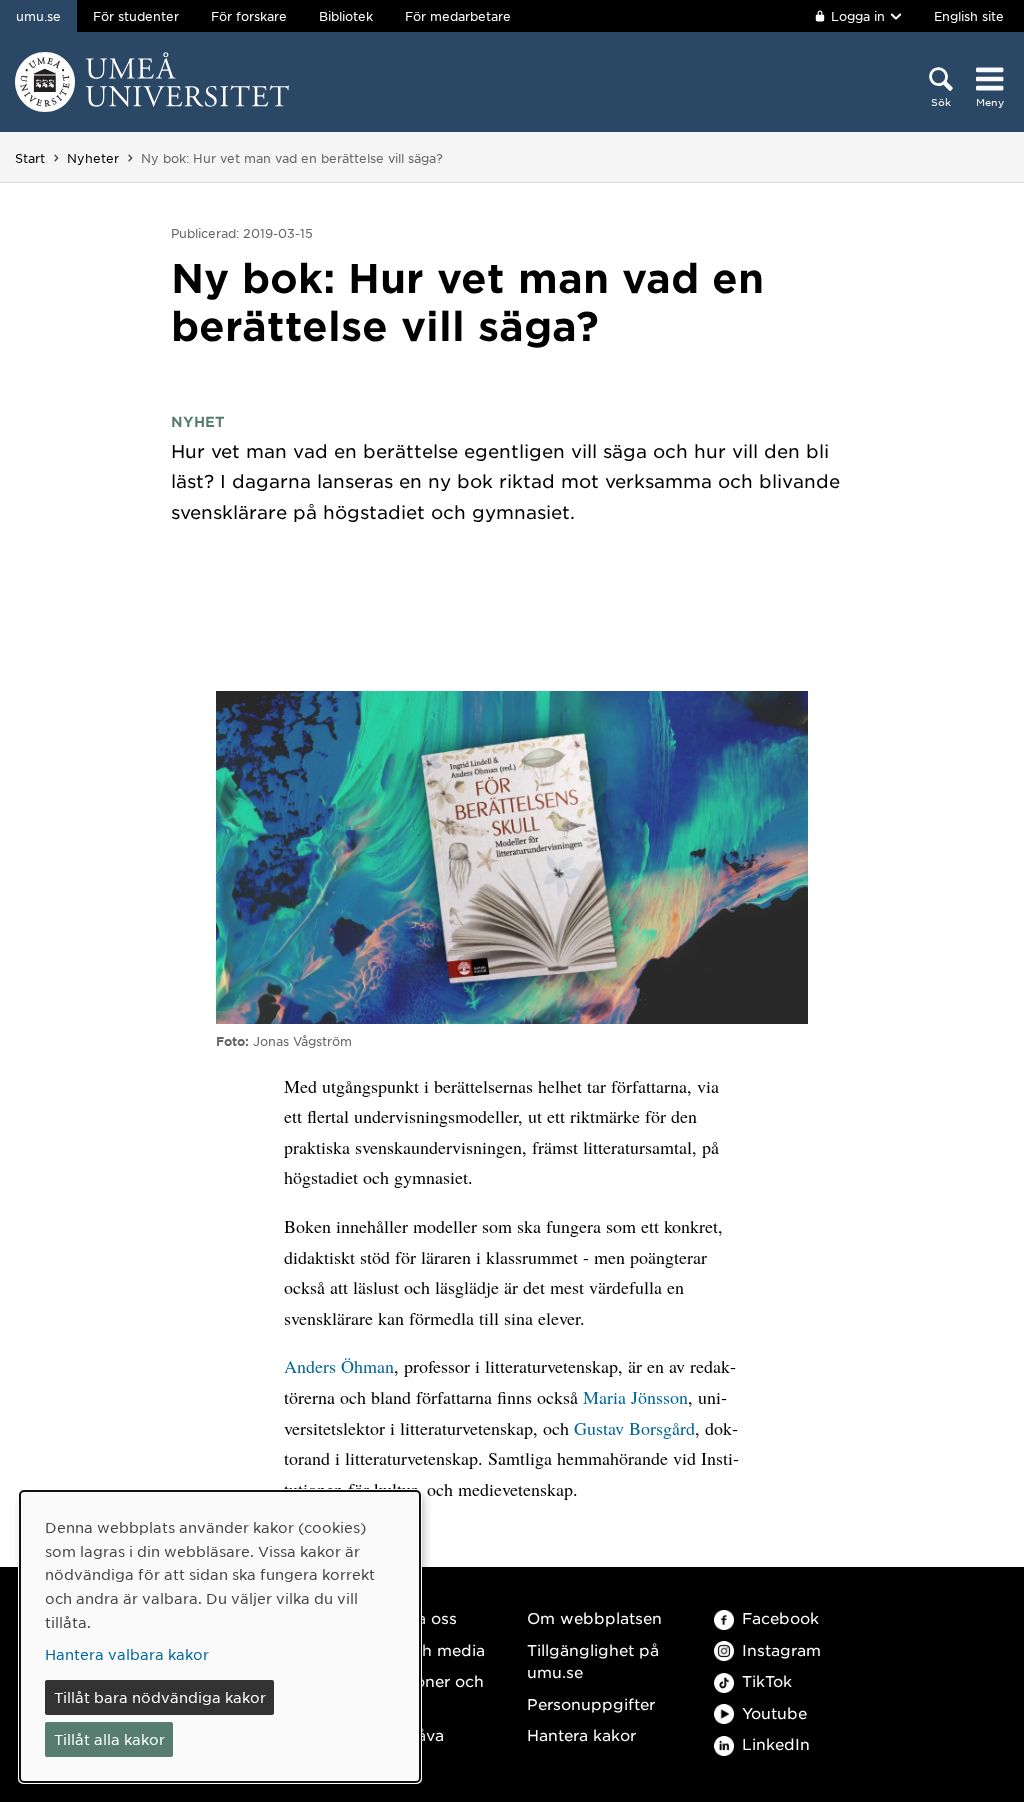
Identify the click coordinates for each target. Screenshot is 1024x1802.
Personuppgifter (591, 1703)
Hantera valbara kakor (127, 1654)
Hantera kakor (581, 1734)
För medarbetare (458, 16)
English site (969, 16)
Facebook (780, 1617)
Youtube (774, 1712)
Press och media (420, 1649)
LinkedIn (776, 1743)
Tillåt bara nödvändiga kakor (160, 1697)
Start (30, 158)
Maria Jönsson (635, 1397)
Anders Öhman (339, 1366)
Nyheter (93, 158)
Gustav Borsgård (634, 1428)
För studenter (136, 16)
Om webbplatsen (594, 1617)
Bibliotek (346, 16)
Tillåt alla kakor (109, 1739)
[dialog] (220, 1636)
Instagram (781, 1649)
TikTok (767, 1680)
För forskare (249, 16)
